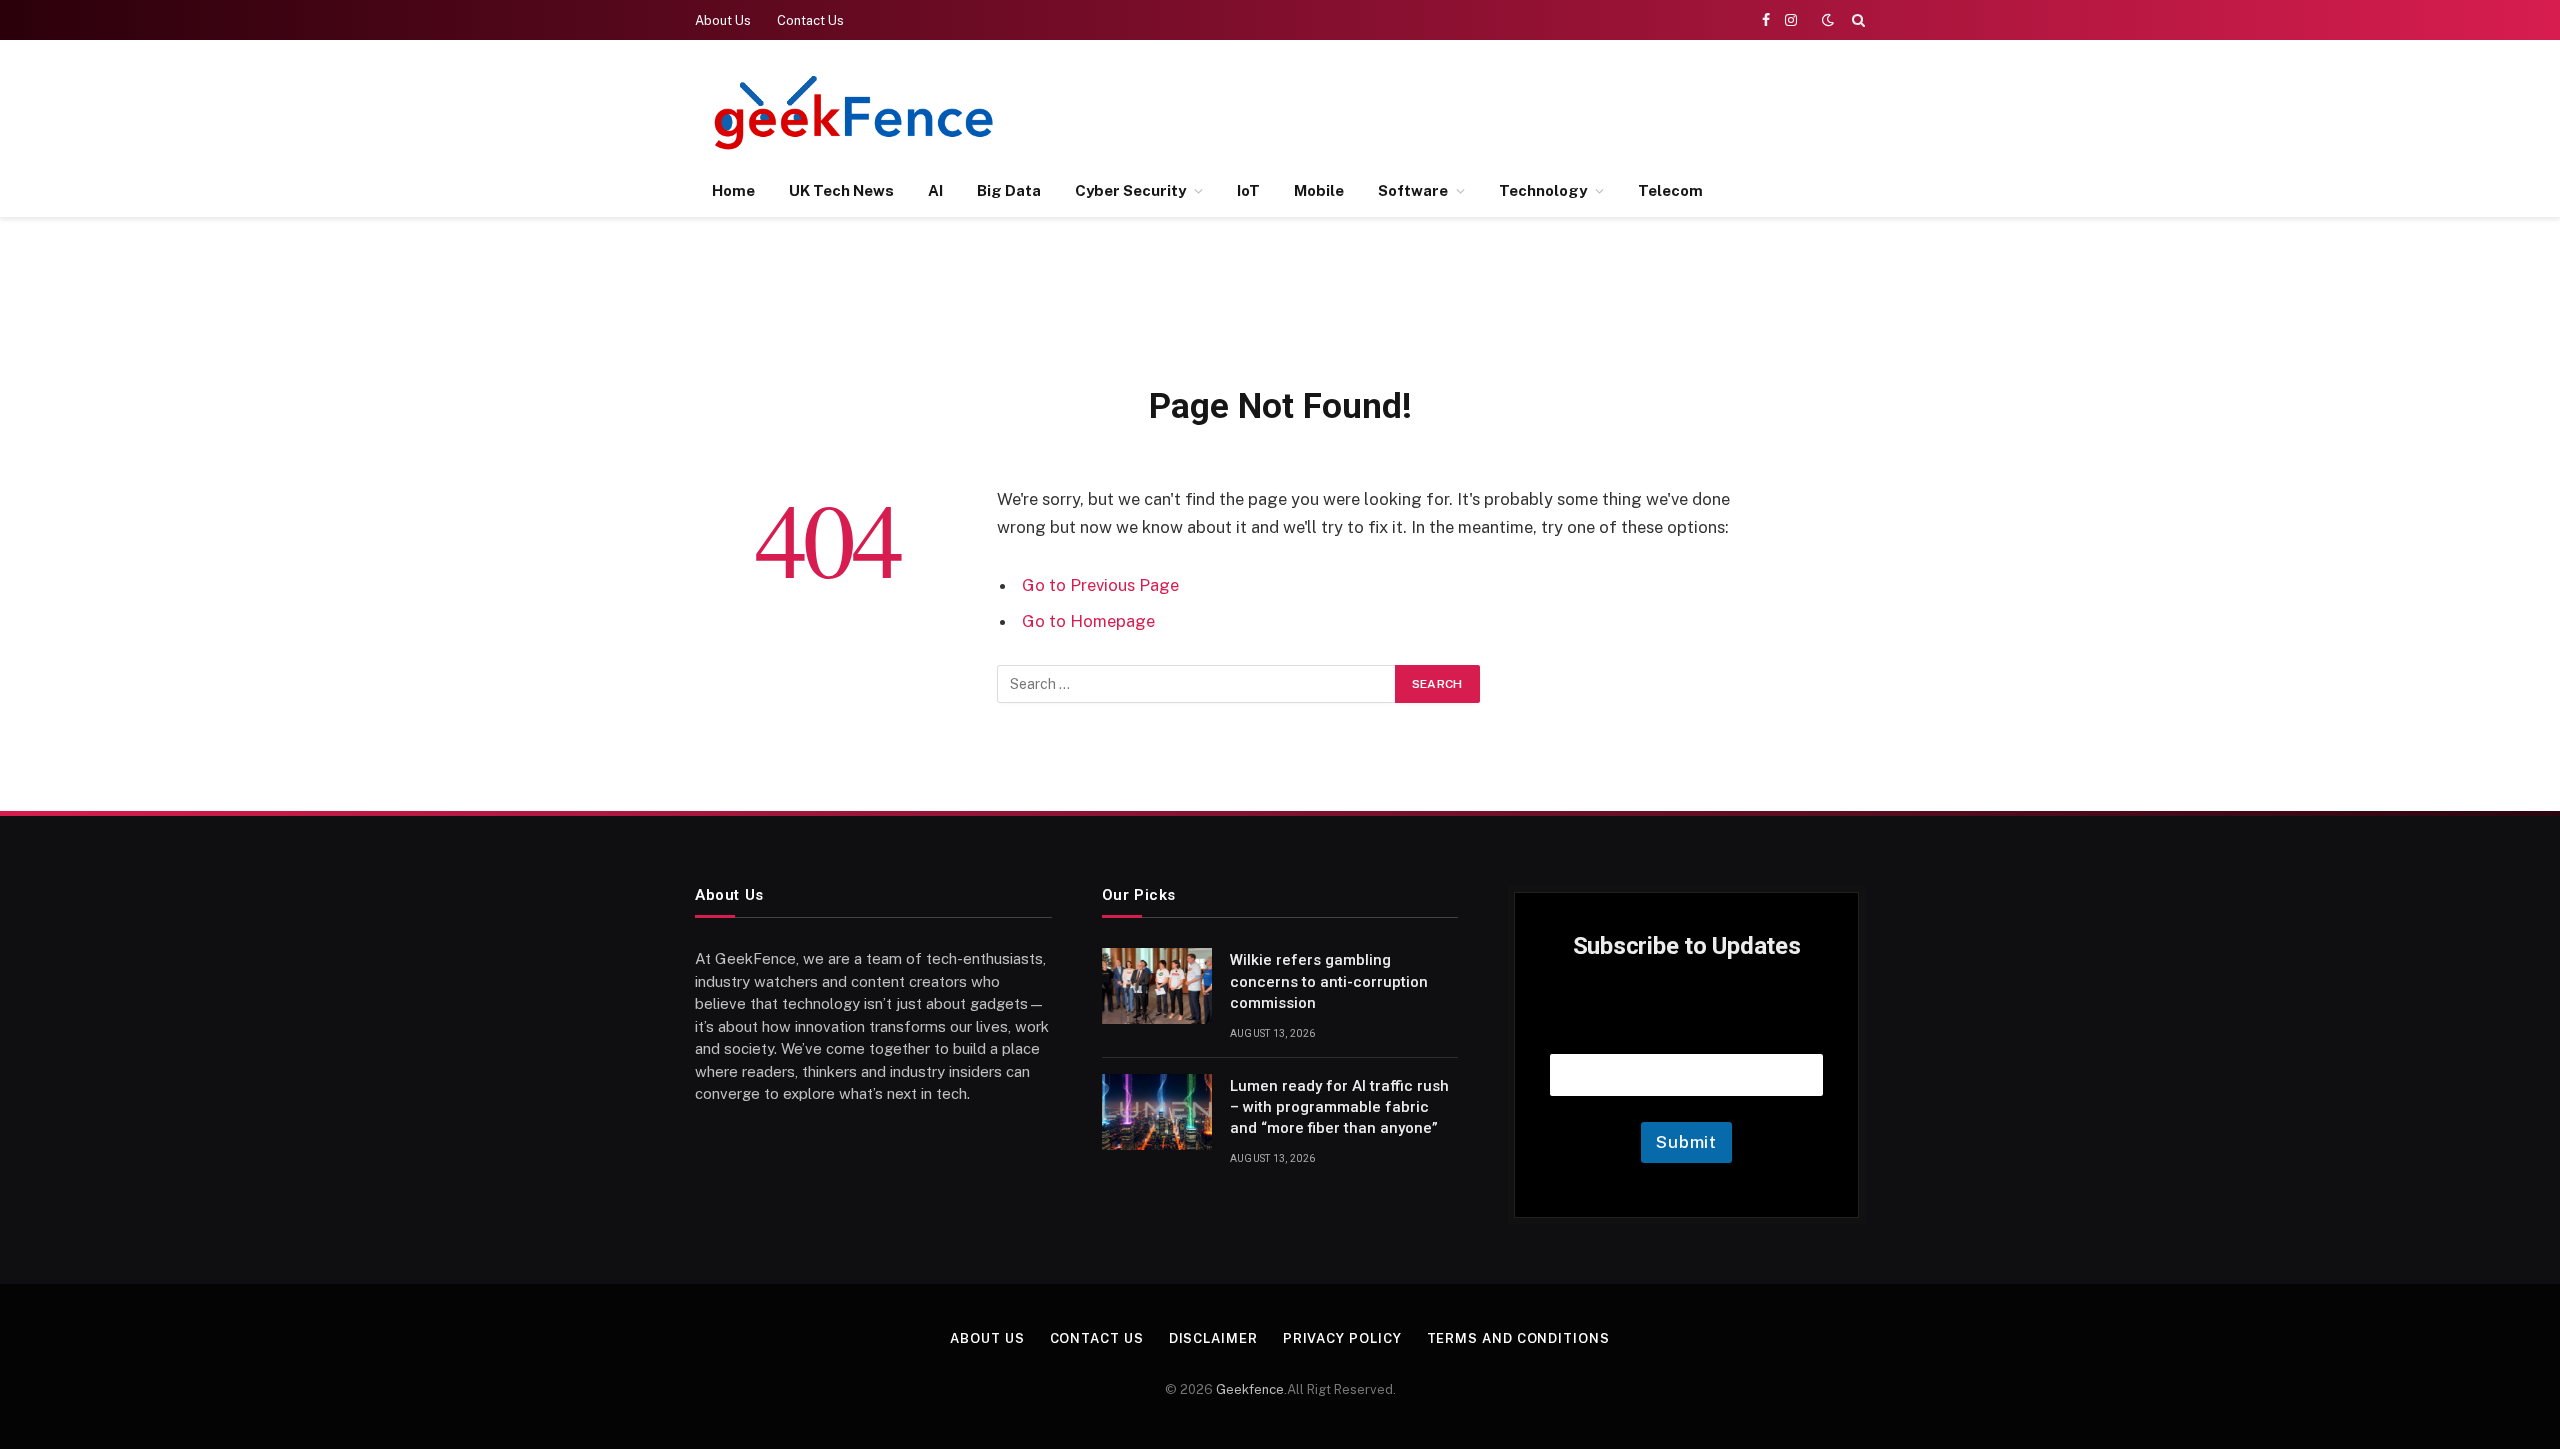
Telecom (1670, 190)
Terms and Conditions (1518, 1338)
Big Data (1009, 190)
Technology (1543, 190)
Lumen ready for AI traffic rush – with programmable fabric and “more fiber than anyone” (1339, 1107)
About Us (723, 20)
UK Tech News (841, 190)
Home (733, 190)
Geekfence (1250, 1389)
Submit (1686, 1142)
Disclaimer (1213, 1338)
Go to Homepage (1088, 621)
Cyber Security (1130, 190)
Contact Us (810, 20)
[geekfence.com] (855, 112)
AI (935, 190)
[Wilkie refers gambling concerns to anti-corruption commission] (1157, 986)
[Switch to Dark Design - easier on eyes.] (1828, 20)
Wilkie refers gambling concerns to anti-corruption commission (1329, 981)
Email (1687, 1028)
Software (1413, 190)
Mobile (1319, 190)
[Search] (1856, 20)
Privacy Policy (1342, 1338)
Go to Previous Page (1100, 585)
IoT (1248, 190)
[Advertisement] (1501, 110)
